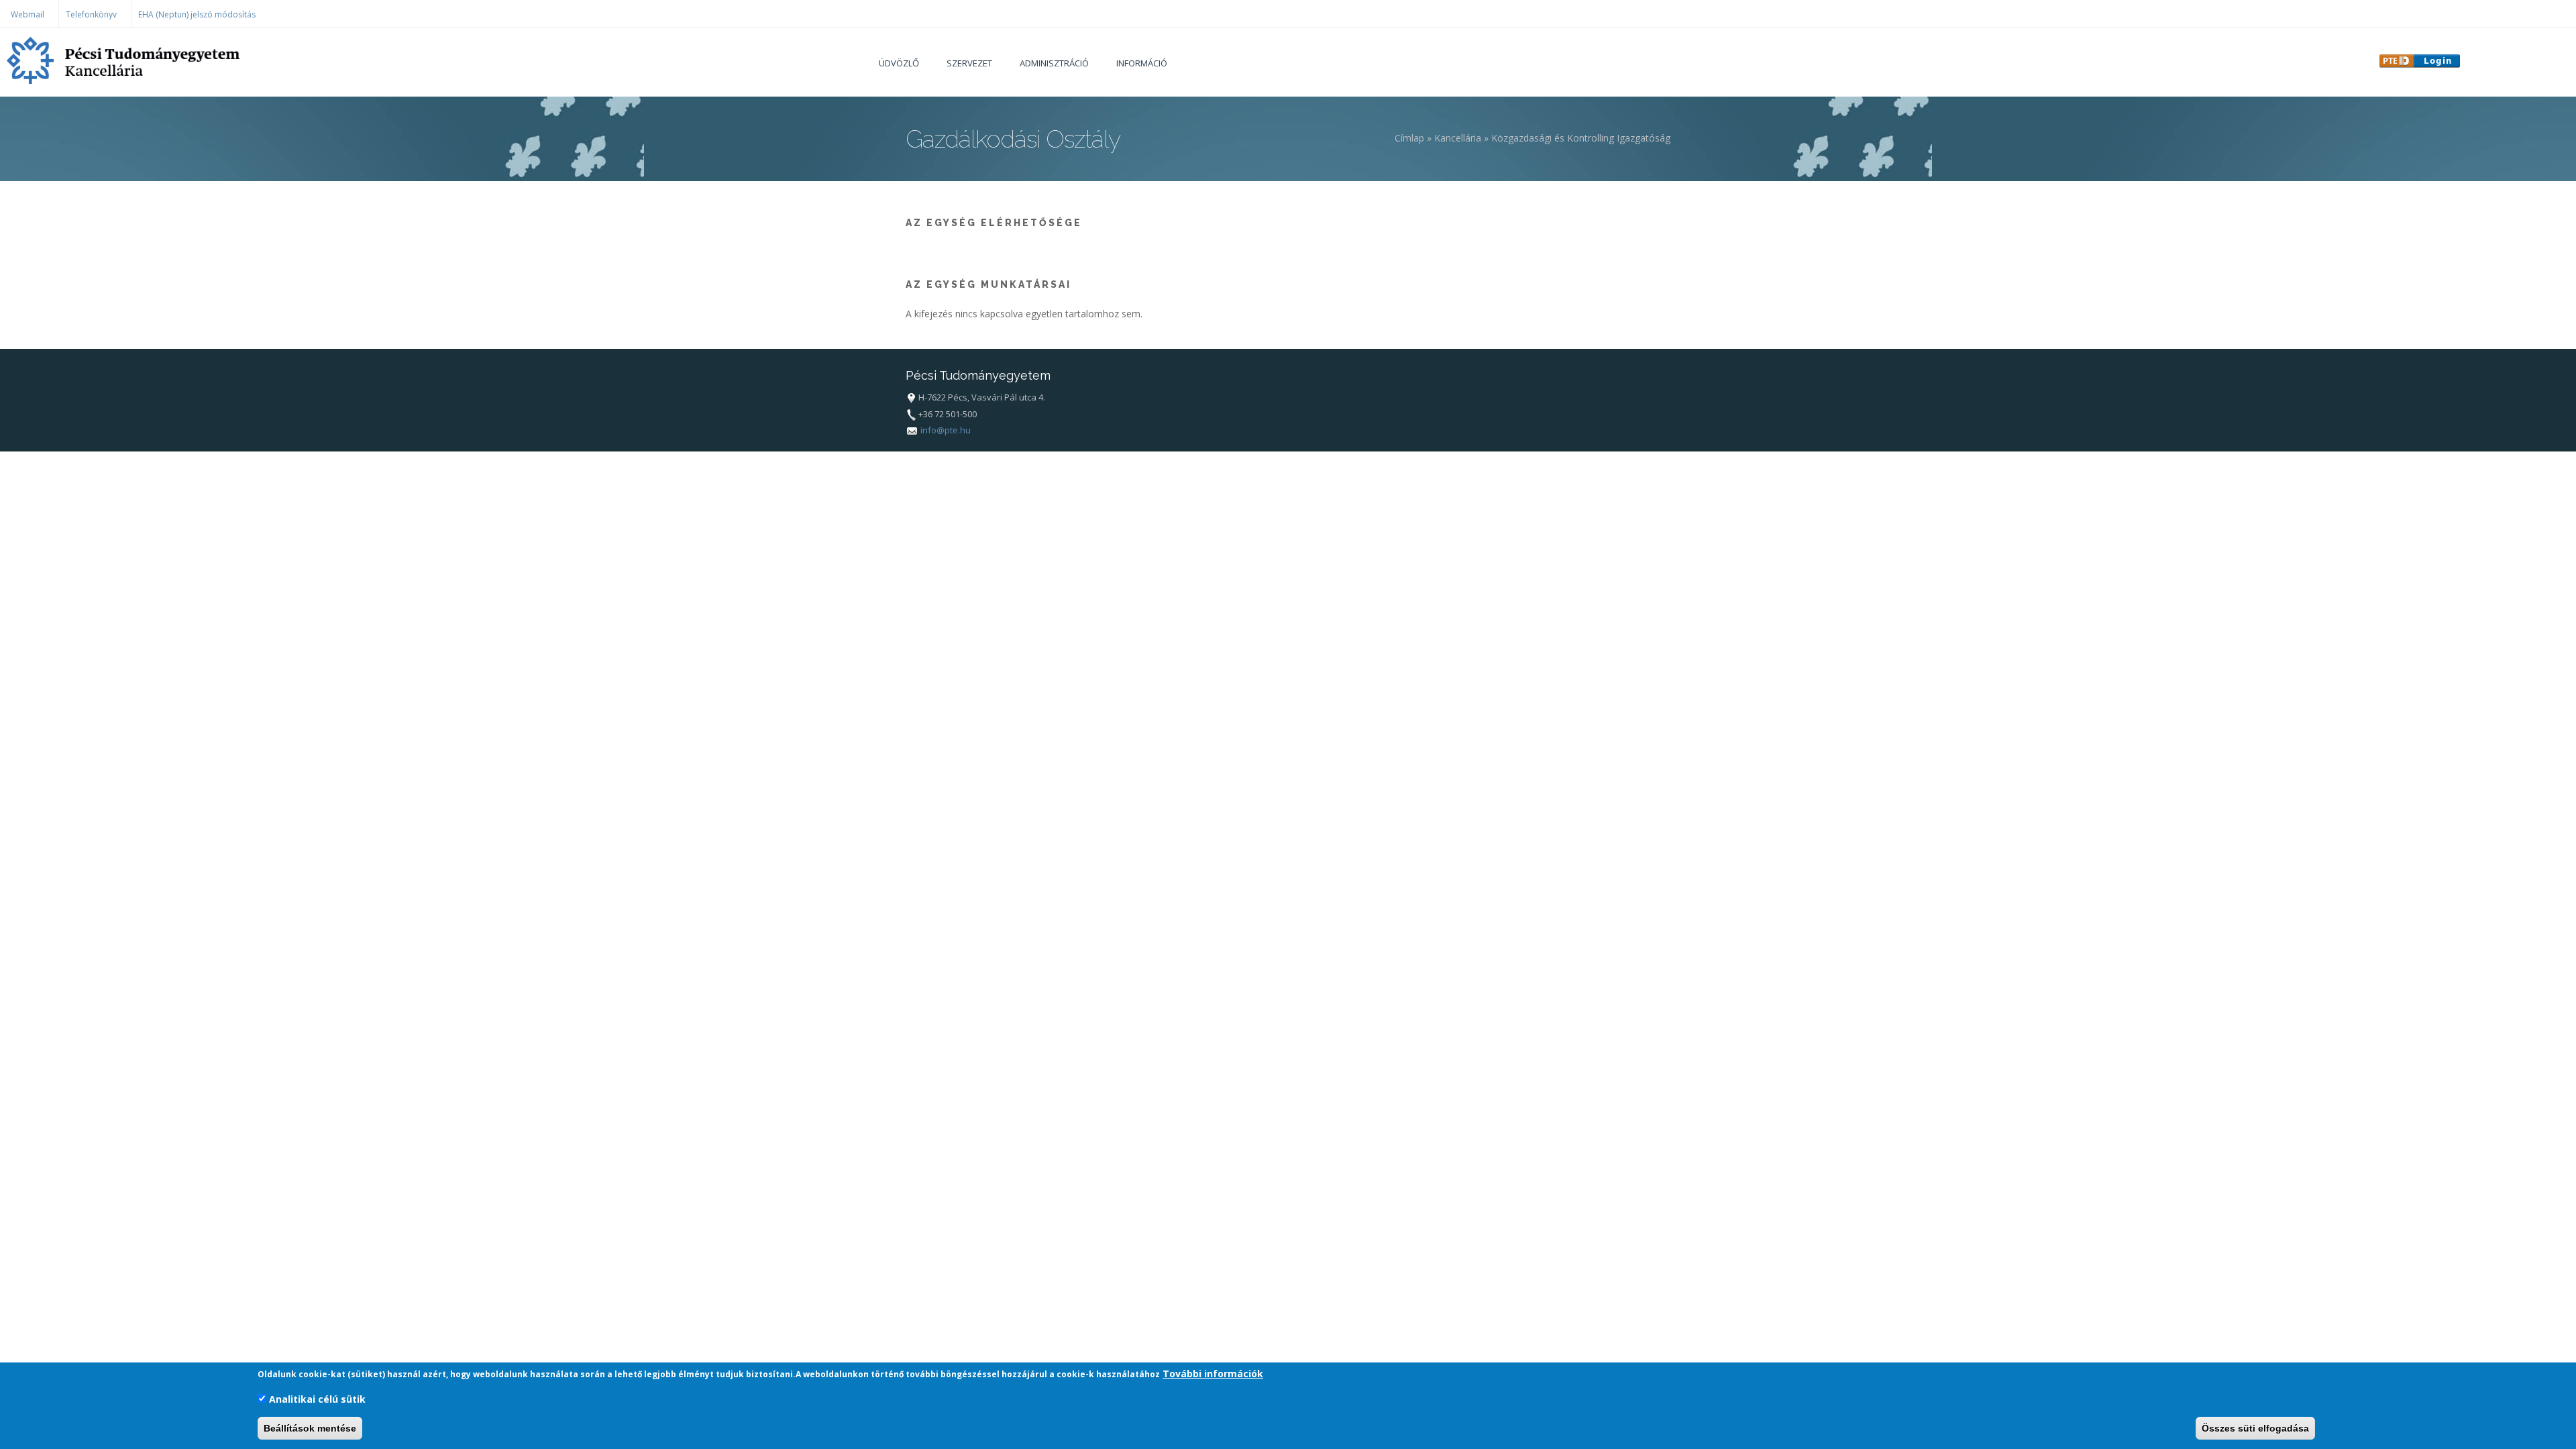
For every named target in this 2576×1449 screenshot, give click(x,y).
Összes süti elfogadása (2255, 1428)
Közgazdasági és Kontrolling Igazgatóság (1581, 138)
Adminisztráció (1054, 63)
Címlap (1409, 138)
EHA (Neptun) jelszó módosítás (197, 14)
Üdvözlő (899, 63)
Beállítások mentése (310, 1428)
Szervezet (969, 63)
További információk (1213, 1374)
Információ (1142, 63)
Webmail (28, 14)
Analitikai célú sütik (317, 1399)
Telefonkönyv (91, 14)
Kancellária (1458, 138)
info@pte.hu (946, 430)
